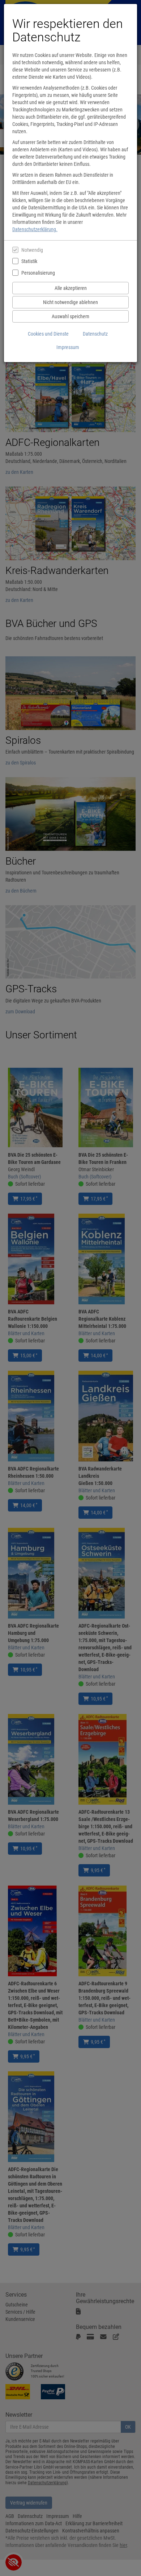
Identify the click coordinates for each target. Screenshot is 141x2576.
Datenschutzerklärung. (35, 229)
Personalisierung (38, 273)
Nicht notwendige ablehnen (70, 302)
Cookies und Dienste (48, 334)
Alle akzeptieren (71, 288)
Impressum (68, 347)
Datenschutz (95, 334)
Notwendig (32, 250)
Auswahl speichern (70, 316)
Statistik (29, 261)
